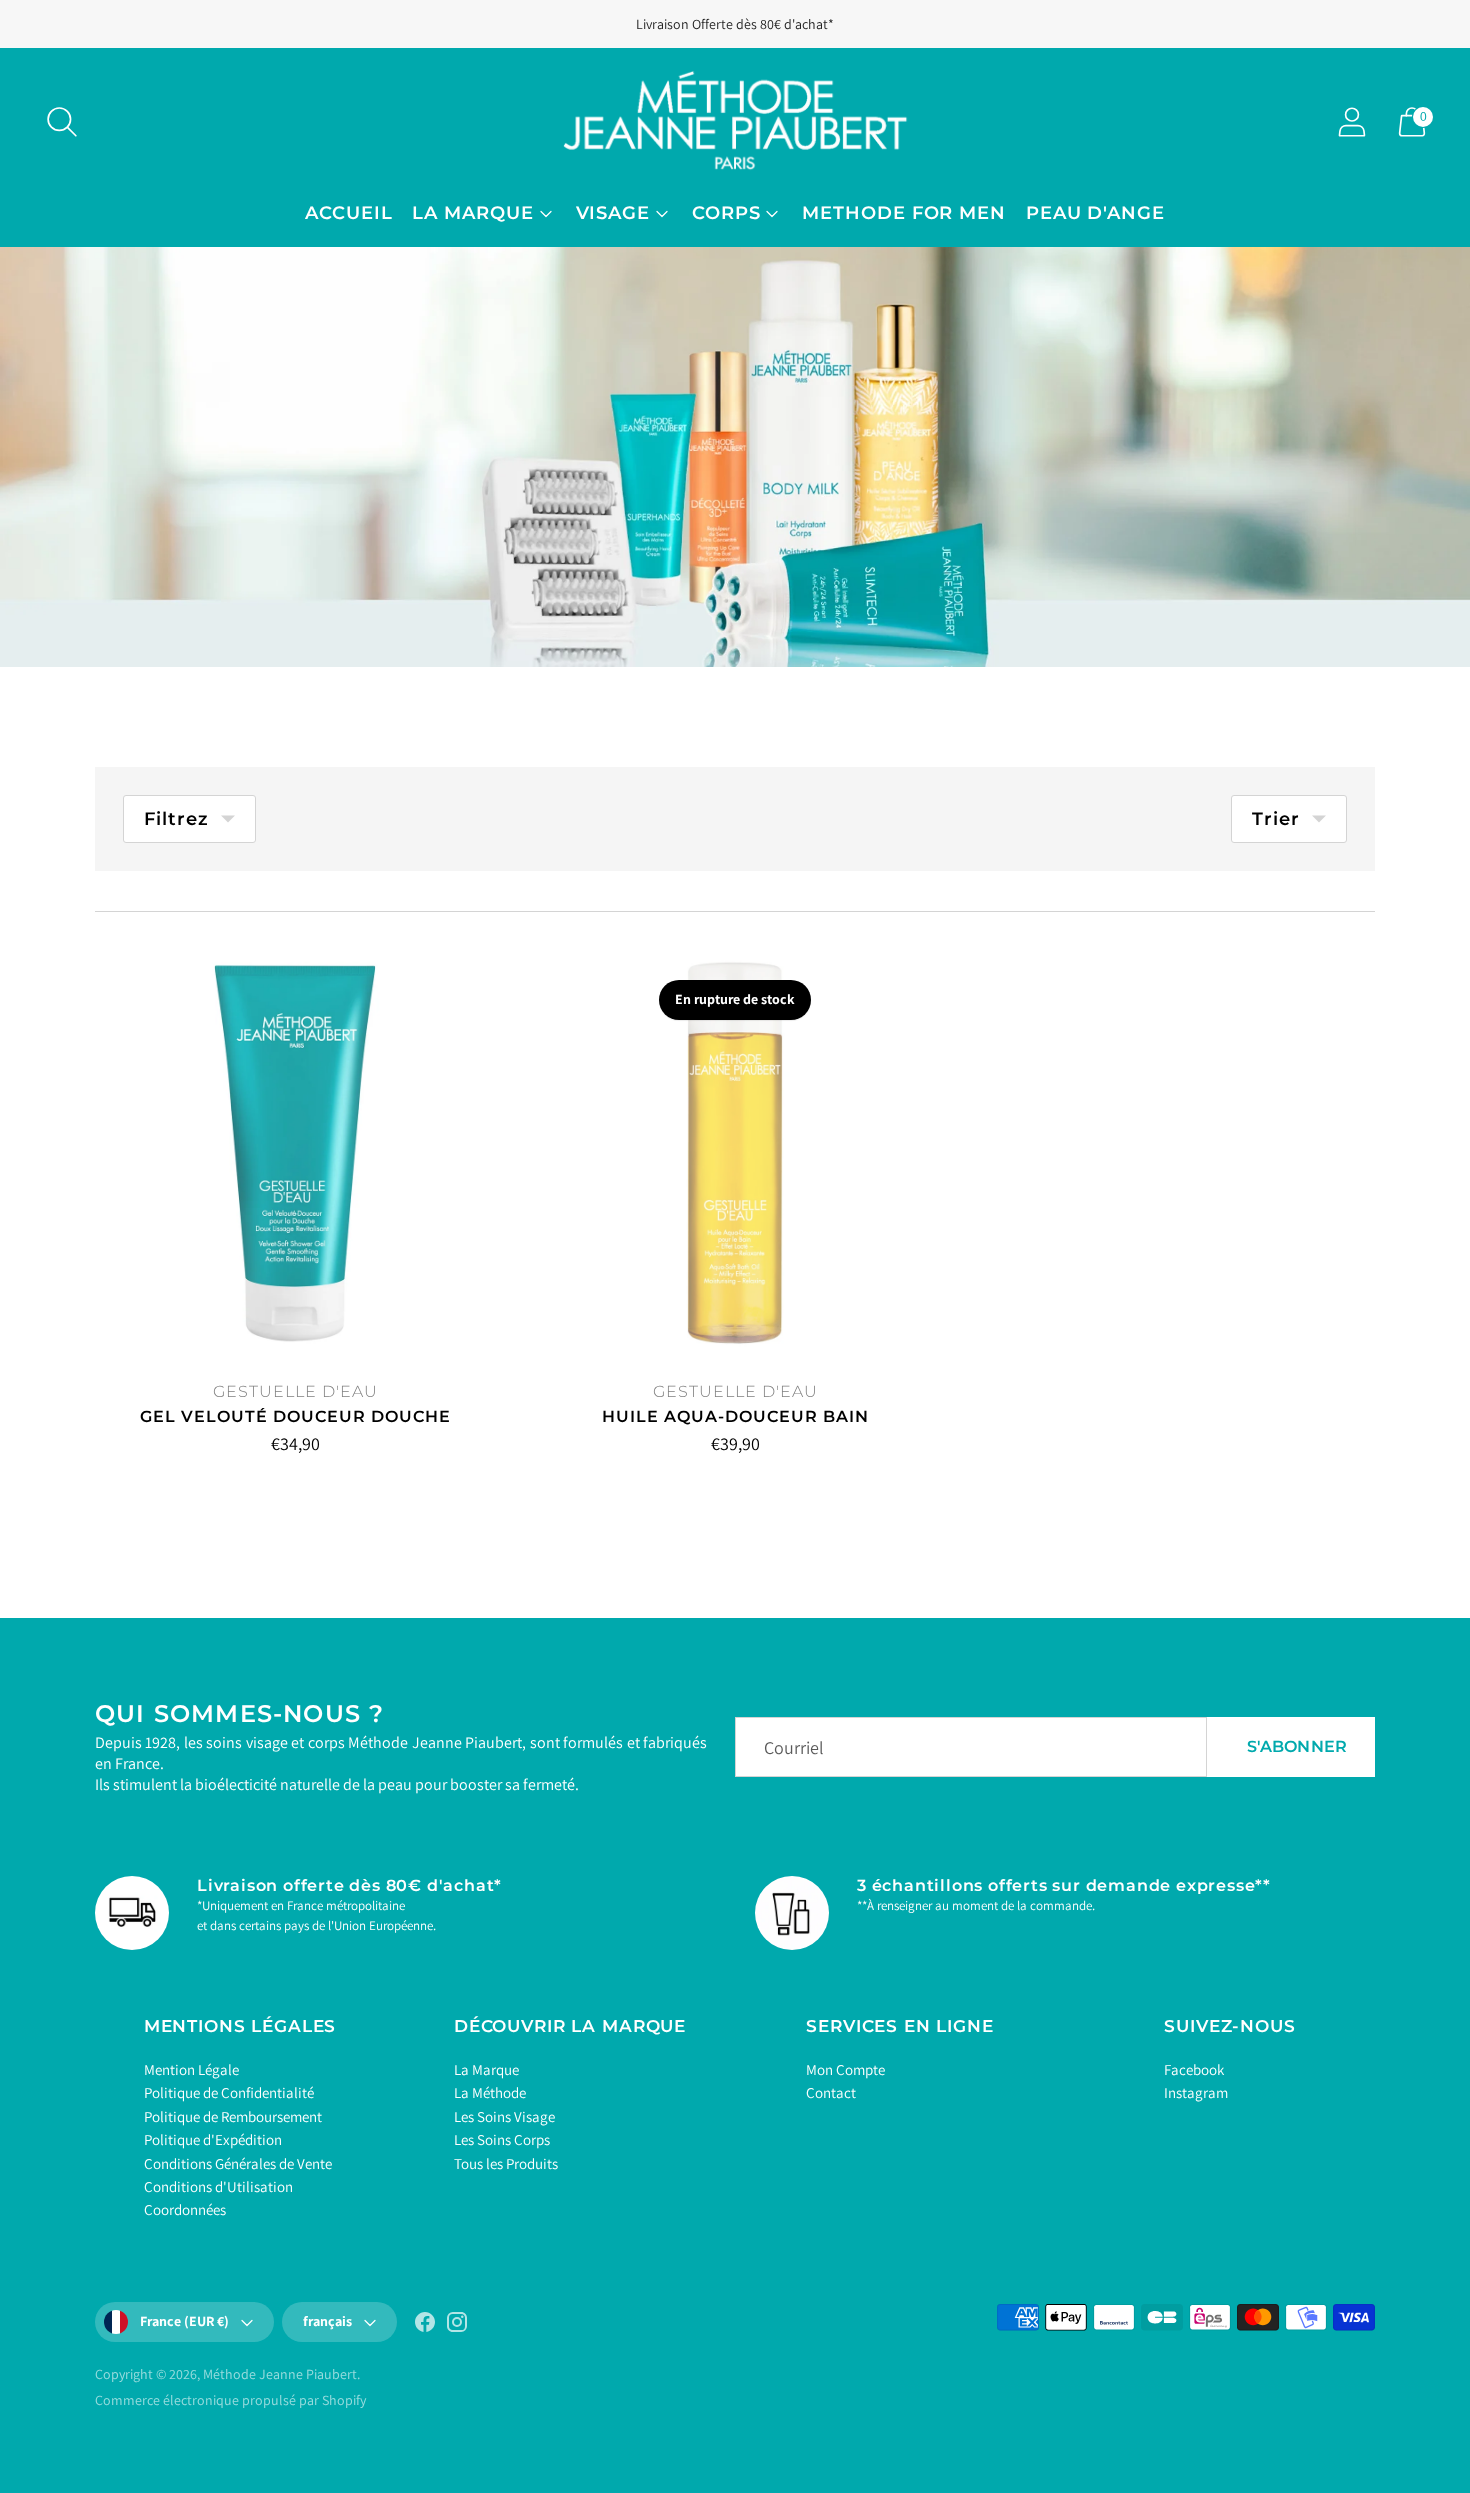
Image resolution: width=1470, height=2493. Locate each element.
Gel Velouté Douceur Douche (295, 1416)
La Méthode (490, 2092)
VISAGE (613, 213)
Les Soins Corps (502, 2139)
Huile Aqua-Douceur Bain (735, 1416)
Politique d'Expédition (213, 2139)
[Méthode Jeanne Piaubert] (735, 121)
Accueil (348, 213)
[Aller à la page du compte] (1352, 122)
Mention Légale (191, 2069)
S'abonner (1297, 1746)
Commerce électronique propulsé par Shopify (230, 2400)
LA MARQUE (472, 213)
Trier (1276, 819)
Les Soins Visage (504, 2116)
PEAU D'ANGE (1095, 213)
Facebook (1194, 2069)
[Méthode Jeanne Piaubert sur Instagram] (457, 2326)
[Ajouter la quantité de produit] (174, 1448)
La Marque (486, 2069)
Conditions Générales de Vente (238, 2163)
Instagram (1196, 2092)
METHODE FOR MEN (904, 213)
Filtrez (176, 819)
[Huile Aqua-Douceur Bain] (735, 1152)
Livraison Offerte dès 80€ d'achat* (735, 24)
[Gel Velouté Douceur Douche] (295, 1152)
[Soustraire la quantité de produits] (112, 1448)
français (327, 2321)
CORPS (726, 213)
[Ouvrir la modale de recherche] (62, 122)
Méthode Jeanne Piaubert (280, 2374)
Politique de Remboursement (233, 2116)
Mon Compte (845, 2069)
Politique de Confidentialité (229, 2092)
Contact (831, 2092)
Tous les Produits (506, 2163)
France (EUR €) (184, 2321)
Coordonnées (185, 2209)
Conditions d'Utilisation (218, 2186)
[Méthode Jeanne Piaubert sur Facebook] (425, 2326)
